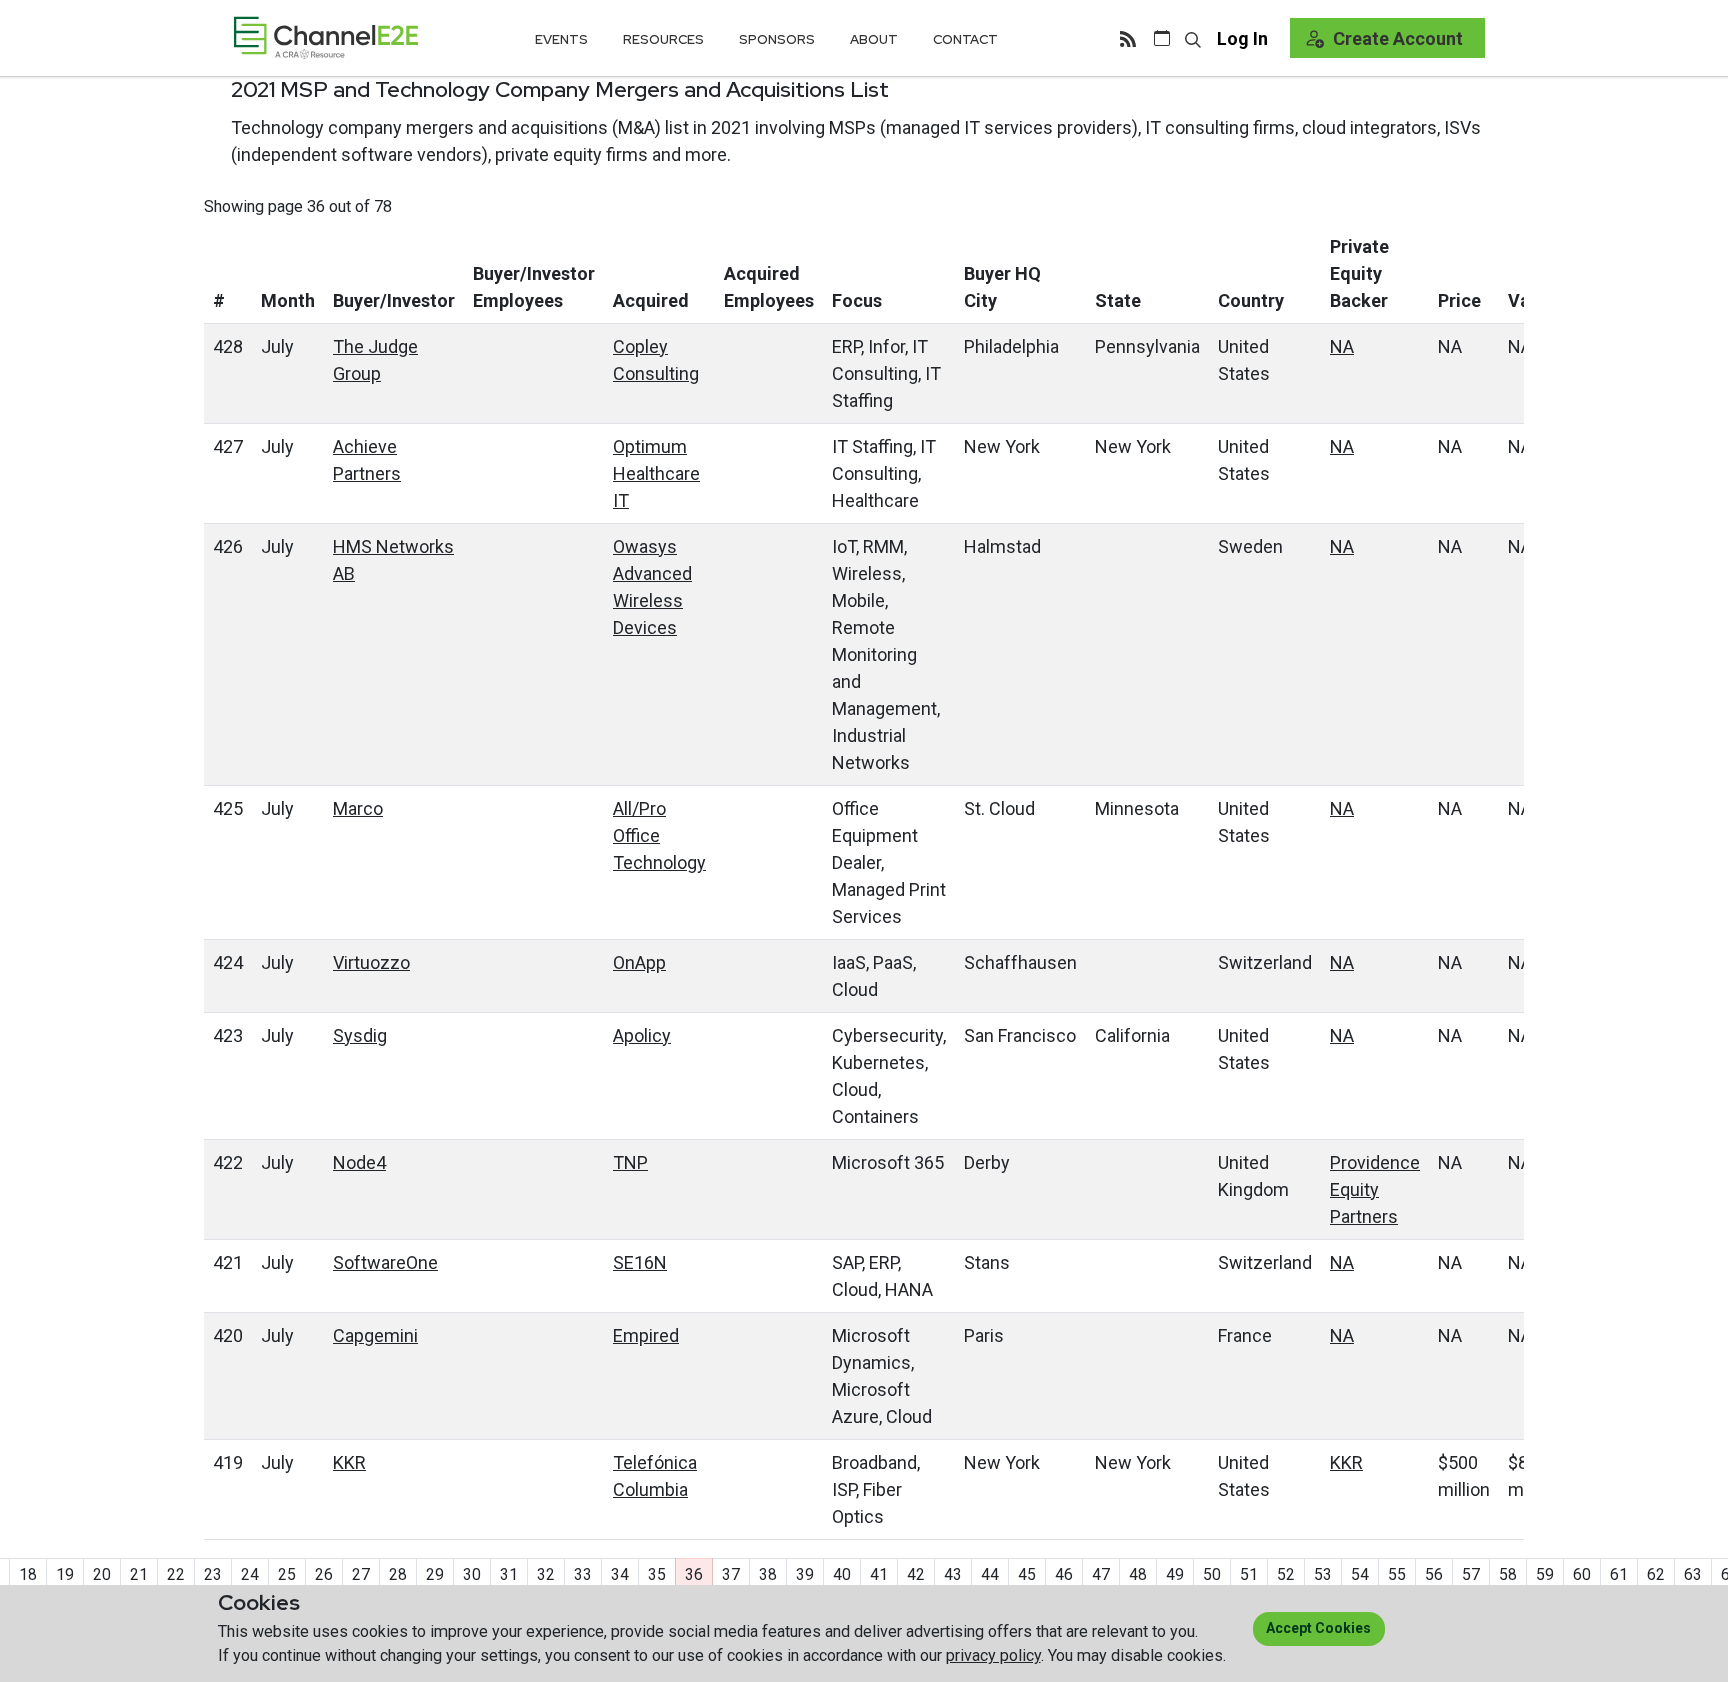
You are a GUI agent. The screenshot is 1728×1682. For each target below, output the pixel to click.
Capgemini (375, 1335)
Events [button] (561, 39)
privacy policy (993, 1655)
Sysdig (360, 1035)
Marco (358, 808)
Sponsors (777, 39)
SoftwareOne (385, 1262)
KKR (349, 1462)
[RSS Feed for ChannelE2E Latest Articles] (1128, 38)
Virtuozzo (371, 962)
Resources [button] (663, 39)
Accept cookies (1318, 1628)
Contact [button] (965, 39)
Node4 (359, 1162)
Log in (1242, 38)
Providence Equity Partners (1375, 1189)
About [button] (874, 39)
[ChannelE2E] (326, 37)
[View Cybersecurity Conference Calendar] (1162, 38)
